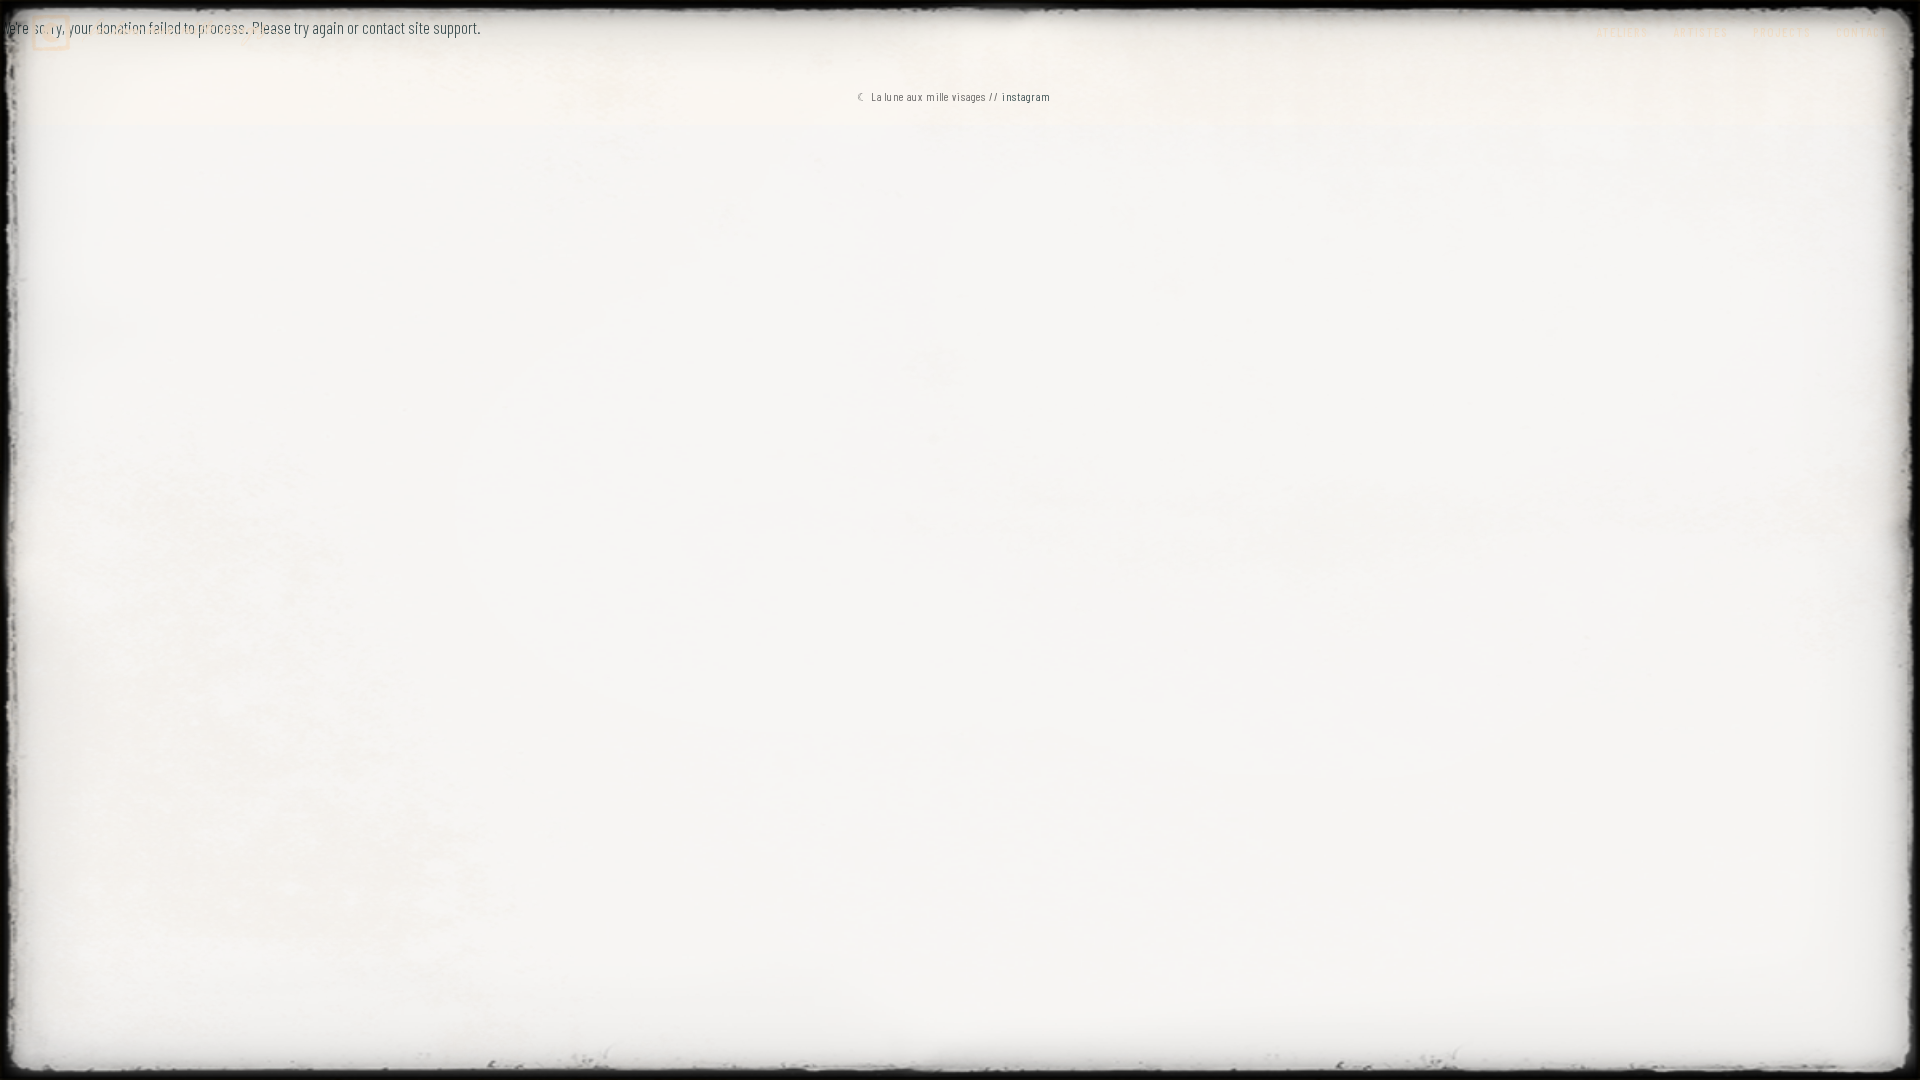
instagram (1026, 96)
